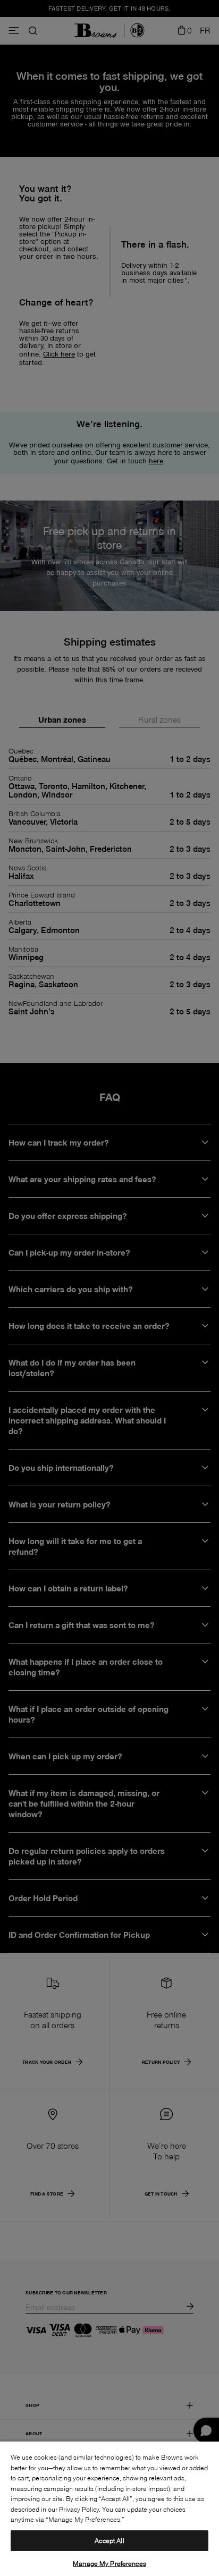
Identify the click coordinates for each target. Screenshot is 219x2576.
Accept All (109, 2540)
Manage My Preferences (109, 2563)
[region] (109, 2508)
